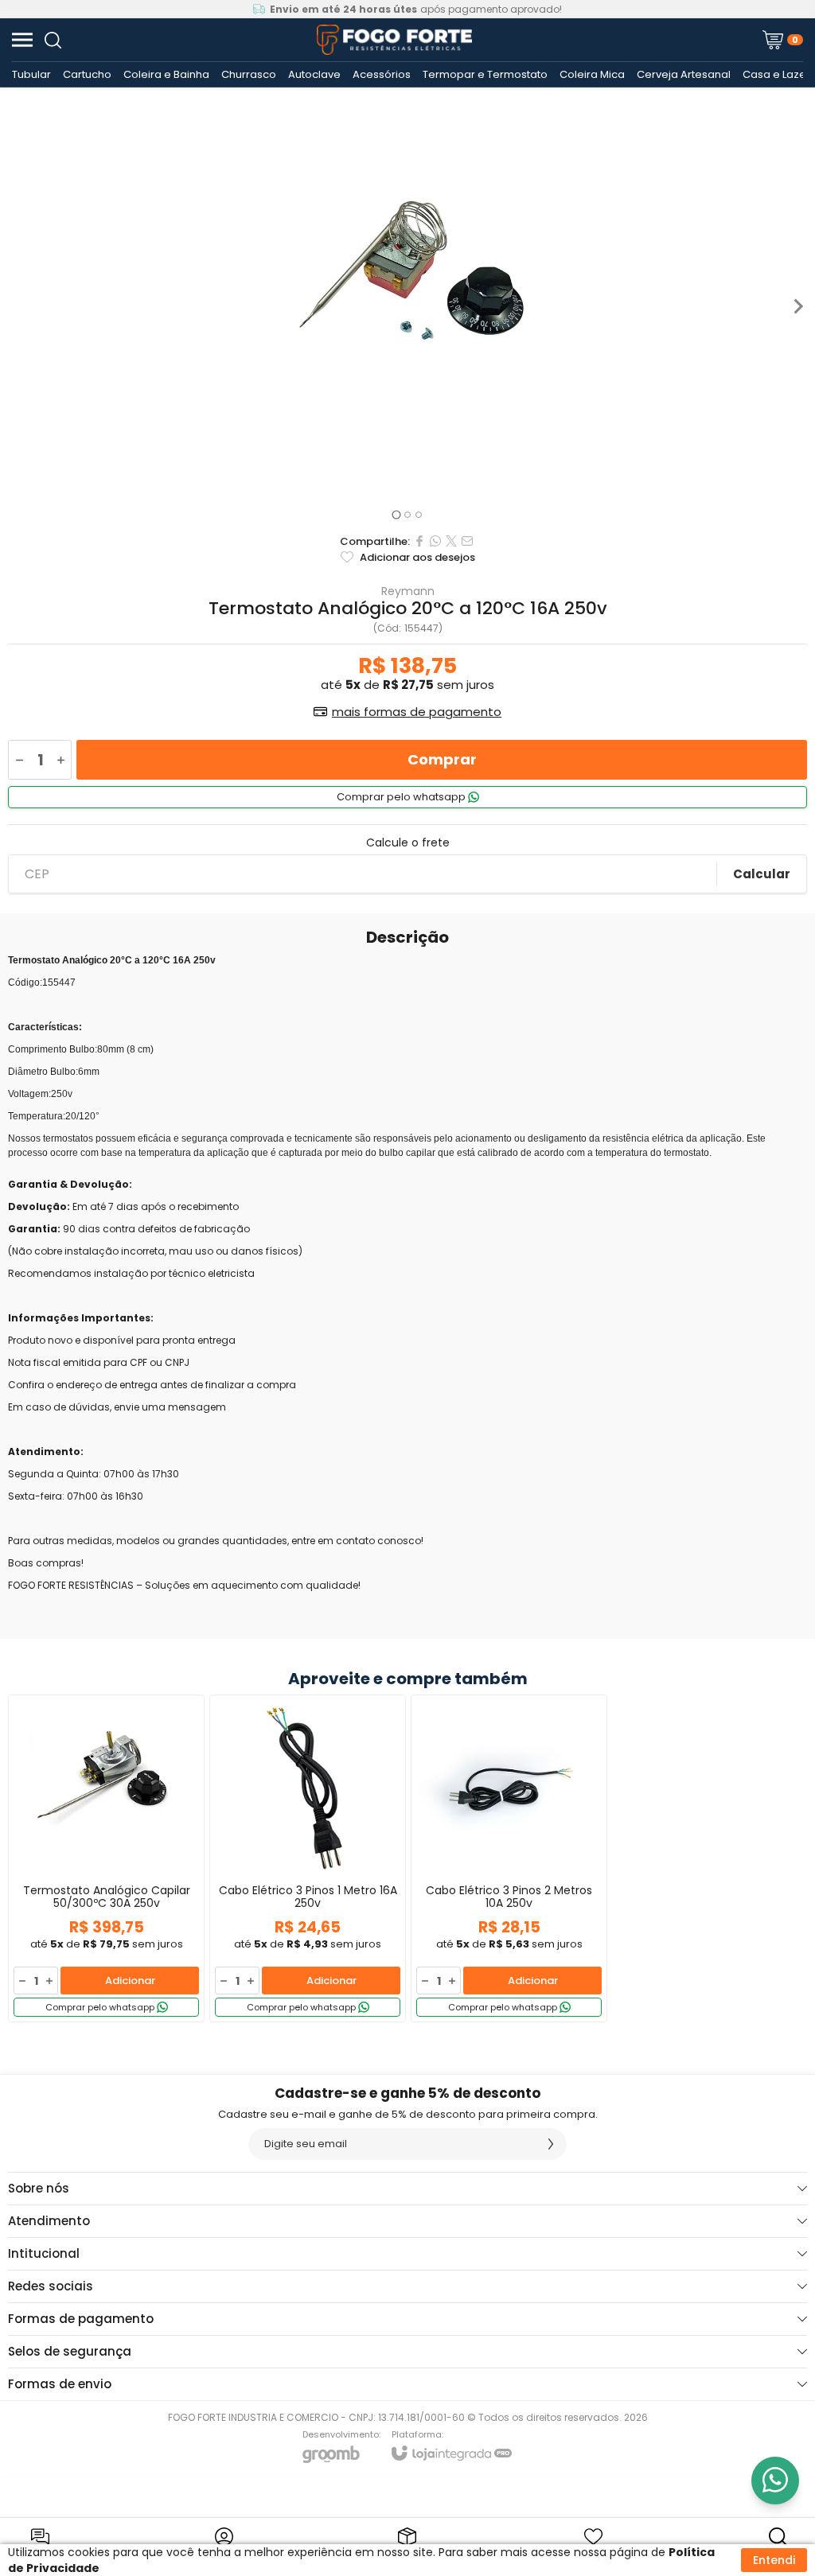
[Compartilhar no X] (451, 541)
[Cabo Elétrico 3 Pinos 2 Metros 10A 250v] (509, 1858)
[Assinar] (551, 2144)
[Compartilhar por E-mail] (467, 541)
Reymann (408, 591)
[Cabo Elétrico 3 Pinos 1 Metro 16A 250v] (308, 1858)
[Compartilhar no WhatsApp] (435, 541)
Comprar (442, 759)
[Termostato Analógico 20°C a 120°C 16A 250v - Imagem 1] (407, 306)
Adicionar (130, 1981)
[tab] (396, 514)
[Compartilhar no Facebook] (419, 541)
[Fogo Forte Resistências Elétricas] (394, 40)
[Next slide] (797, 306)
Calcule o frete (408, 842)
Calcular (762, 874)
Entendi (774, 2560)
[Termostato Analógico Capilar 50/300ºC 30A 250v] (106, 1858)
